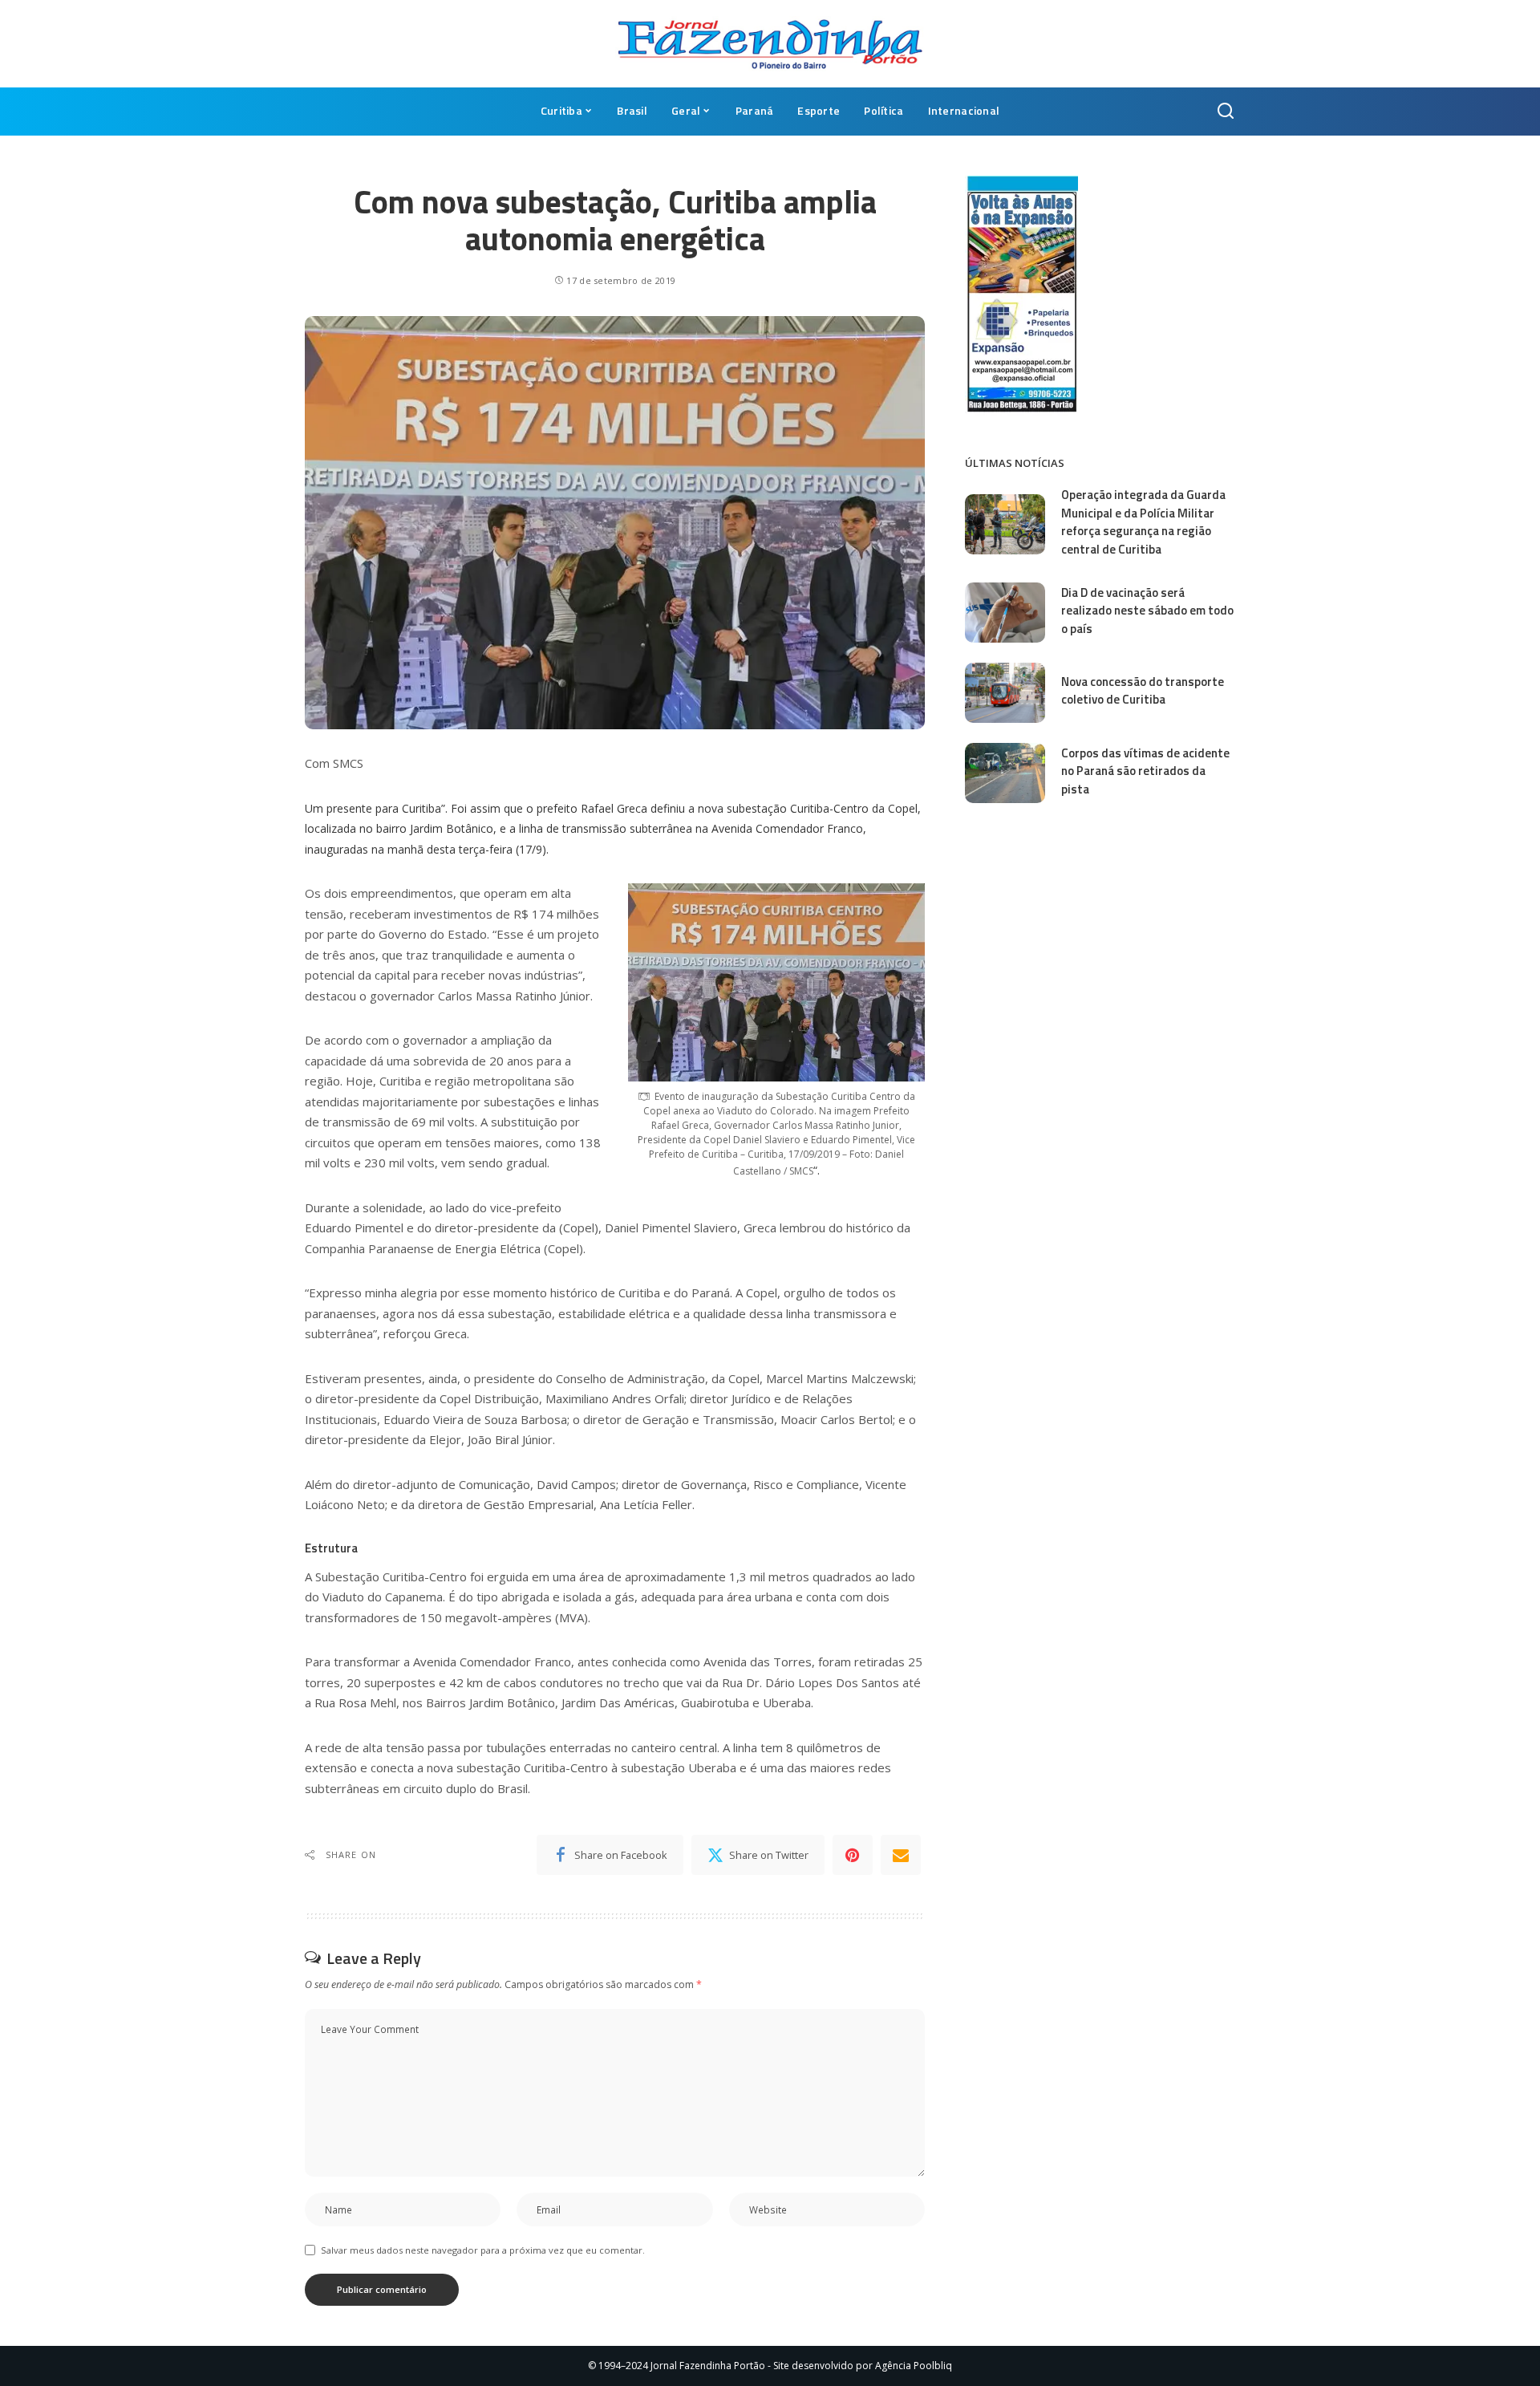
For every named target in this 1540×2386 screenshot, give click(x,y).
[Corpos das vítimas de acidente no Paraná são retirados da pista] (1005, 773)
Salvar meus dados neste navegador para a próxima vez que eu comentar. (483, 2250)
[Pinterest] (853, 1855)
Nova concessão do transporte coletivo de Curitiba (1143, 691)
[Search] (1226, 112)
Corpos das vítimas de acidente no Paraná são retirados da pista (1145, 771)
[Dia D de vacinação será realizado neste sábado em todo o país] (1005, 613)
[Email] (901, 1855)
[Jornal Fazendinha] (770, 44)
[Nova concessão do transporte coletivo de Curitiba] (1005, 693)
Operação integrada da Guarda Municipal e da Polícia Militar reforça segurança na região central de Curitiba (1143, 522)
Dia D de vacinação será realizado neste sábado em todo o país (1147, 611)
